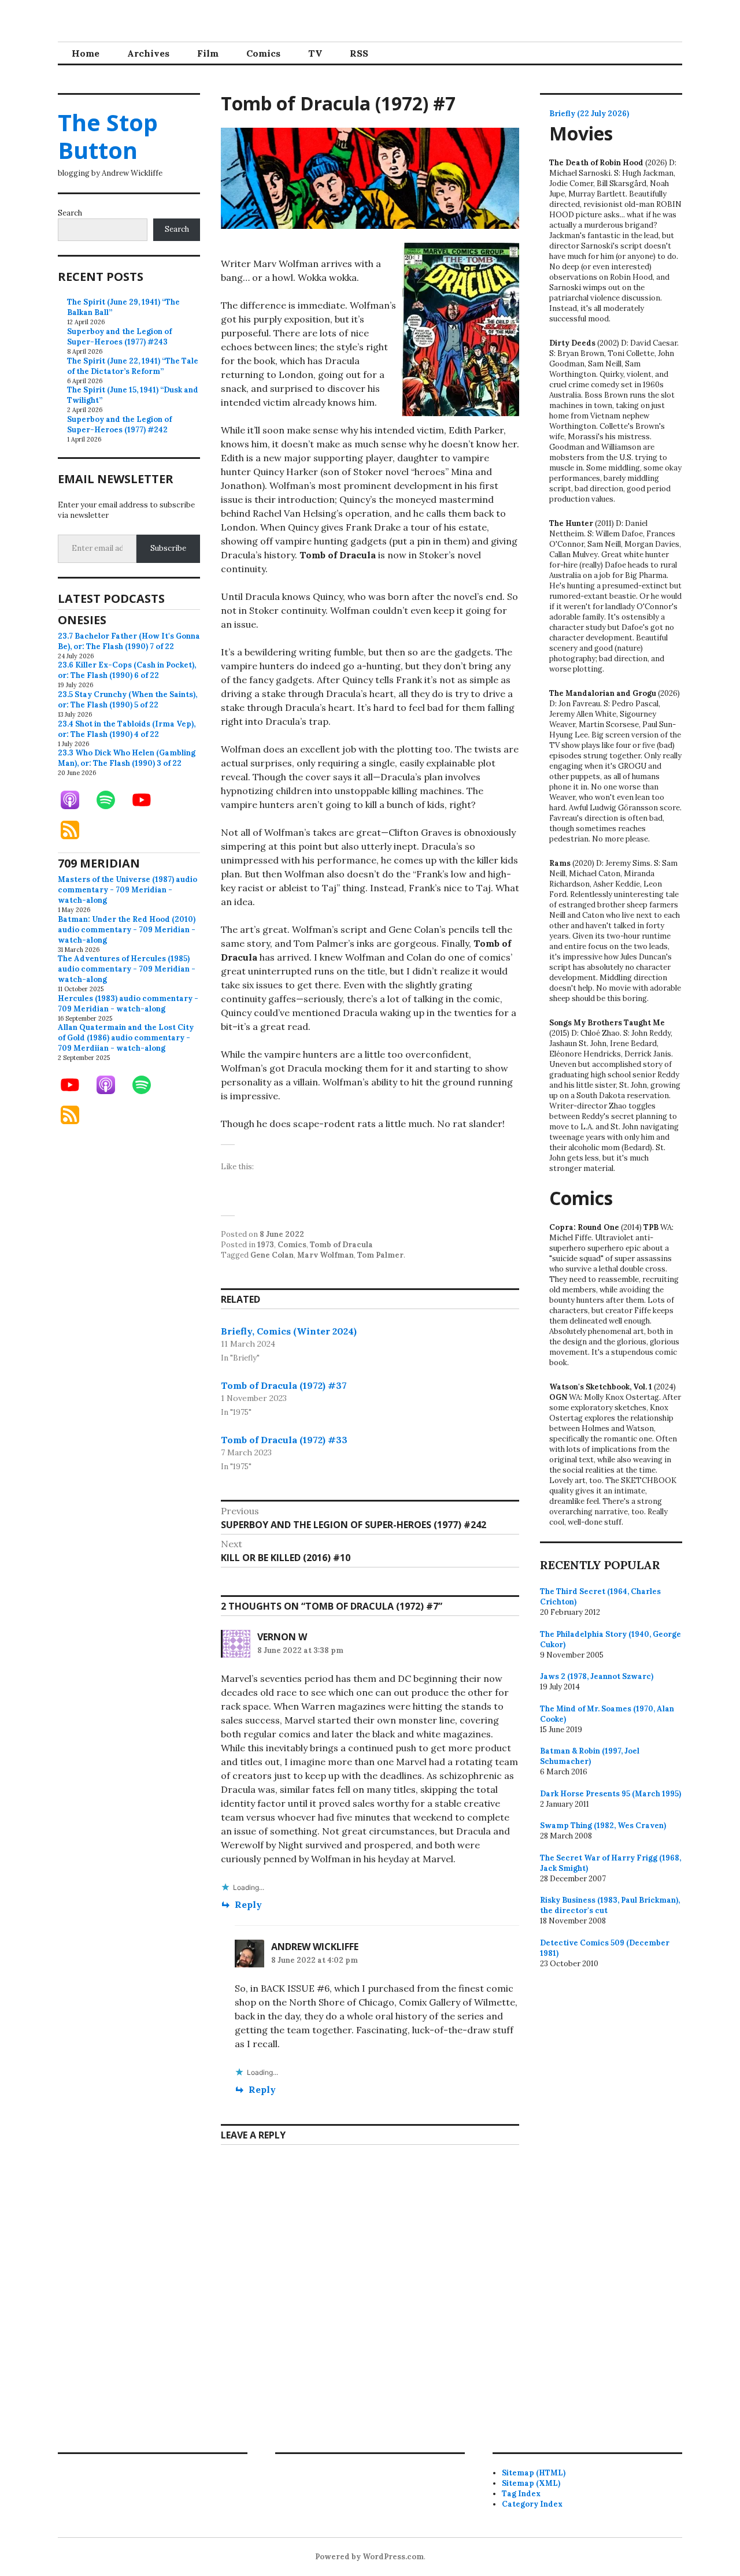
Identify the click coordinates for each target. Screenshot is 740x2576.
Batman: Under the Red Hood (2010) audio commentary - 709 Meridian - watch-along (127, 930)
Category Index (532, 2504)
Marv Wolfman (325, 1255)
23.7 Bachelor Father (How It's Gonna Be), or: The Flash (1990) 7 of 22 (129, 641)
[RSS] (76, 830)
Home (86, 53)
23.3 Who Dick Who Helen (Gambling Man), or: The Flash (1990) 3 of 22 (127, 758)
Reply (248, 1904)
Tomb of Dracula (341, 1245)
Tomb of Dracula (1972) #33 (284, 1440)
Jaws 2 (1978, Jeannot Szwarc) (597, 1676)
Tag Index (521, 2494)
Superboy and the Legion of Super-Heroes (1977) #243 (119, 337)
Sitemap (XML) (531, 2483)
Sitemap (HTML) (534, 2473)
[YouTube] (147, 800)
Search (70, 213)
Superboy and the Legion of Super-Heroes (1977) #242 (119, 425)
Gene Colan (272, 1255)
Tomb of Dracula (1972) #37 (284, 1385)
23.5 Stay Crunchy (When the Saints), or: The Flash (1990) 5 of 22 (127, 700)
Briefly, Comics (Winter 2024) (289, 1331)
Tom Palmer (380, 1255)
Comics (263, 53)
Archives (148, 53)
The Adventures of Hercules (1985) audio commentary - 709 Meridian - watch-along (127, 969)
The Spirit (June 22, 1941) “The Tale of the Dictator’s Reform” (133, 366)
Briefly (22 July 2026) (589, 114)
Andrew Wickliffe (315, 1947)
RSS (359, 53)
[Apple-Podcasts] (76, 800)
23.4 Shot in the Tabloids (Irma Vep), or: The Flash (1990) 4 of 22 (127, 729)
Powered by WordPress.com (369, 2557)
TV (315, 53)
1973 (266, 1245)
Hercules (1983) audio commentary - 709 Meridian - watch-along (128, 1004)
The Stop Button (108, 136)
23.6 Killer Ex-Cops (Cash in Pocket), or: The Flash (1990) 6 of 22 (127, 670)
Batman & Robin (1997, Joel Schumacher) (590, 1756)
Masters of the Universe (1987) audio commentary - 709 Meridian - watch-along (127, 890)
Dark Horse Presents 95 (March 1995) (610, 1794)
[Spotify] (112, 800)
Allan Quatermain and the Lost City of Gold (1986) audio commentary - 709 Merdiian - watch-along (126, 1038)
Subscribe (168, 548)
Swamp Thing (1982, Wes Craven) (603, 1826)
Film (208, 53)
